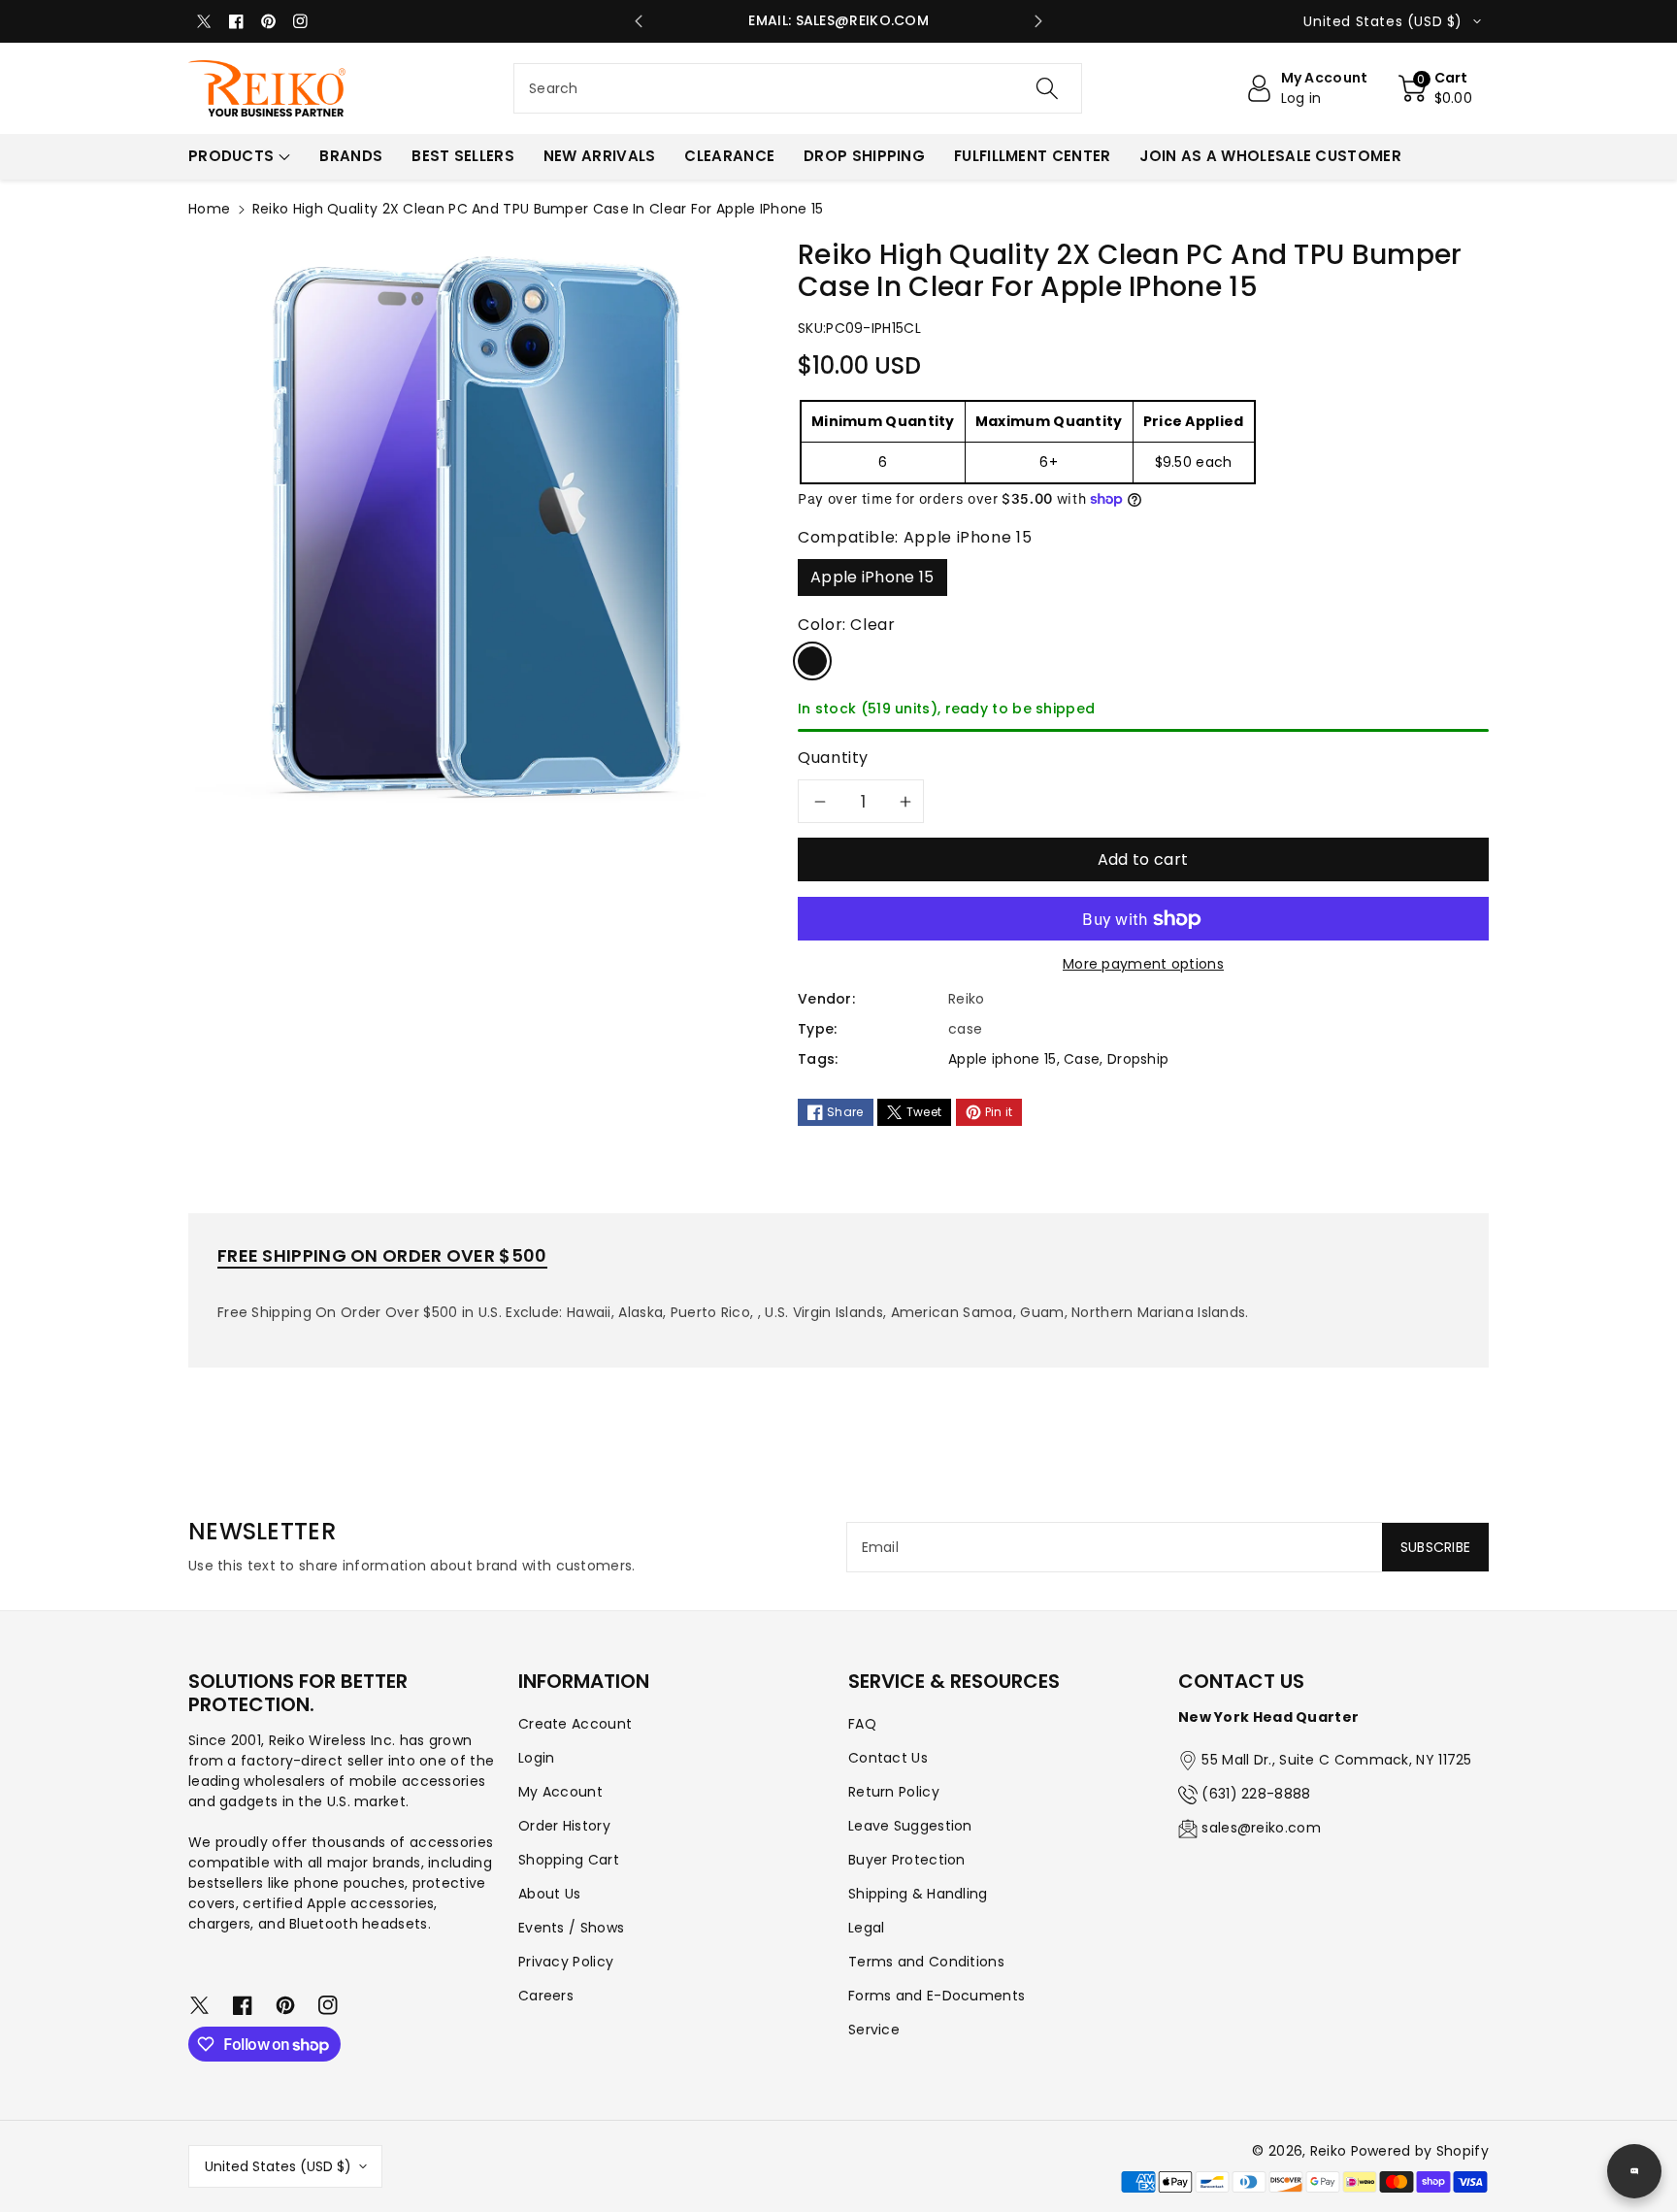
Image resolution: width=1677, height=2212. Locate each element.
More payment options (1143, 964)
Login (537, 1758)
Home (209, 209)
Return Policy (894, 1792)
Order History (564, 1826)
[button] (1436, 88)
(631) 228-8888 (1256, 1794)
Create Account (575, 1724)
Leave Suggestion (910, 1826)
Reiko (1329, 2151)
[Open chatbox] (1634, 2171)
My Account (560, 1792)
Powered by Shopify (1420, 2151)
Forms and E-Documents (937, 1996)
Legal (867, 1928)
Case (1082, 1059)
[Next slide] (1038, 21)
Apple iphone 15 (1003, 1059)
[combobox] (798, 88)
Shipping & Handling (918, 1894)
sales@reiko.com (1261, 1828)
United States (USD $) (278, 2166)
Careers (546, 1996)
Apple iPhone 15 (872, 577)
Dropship (1138, 1059)
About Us (549, 1894)
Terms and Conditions (926, 1962)
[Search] (1047, 88)
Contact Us (888, 1758)
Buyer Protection (907, 1860)
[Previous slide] (639, 21)
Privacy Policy (566, 1962)
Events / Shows (571, 1928)
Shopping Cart (569, 1860)
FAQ (862, 1724)
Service (874, 2030)
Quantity (833, 758)
